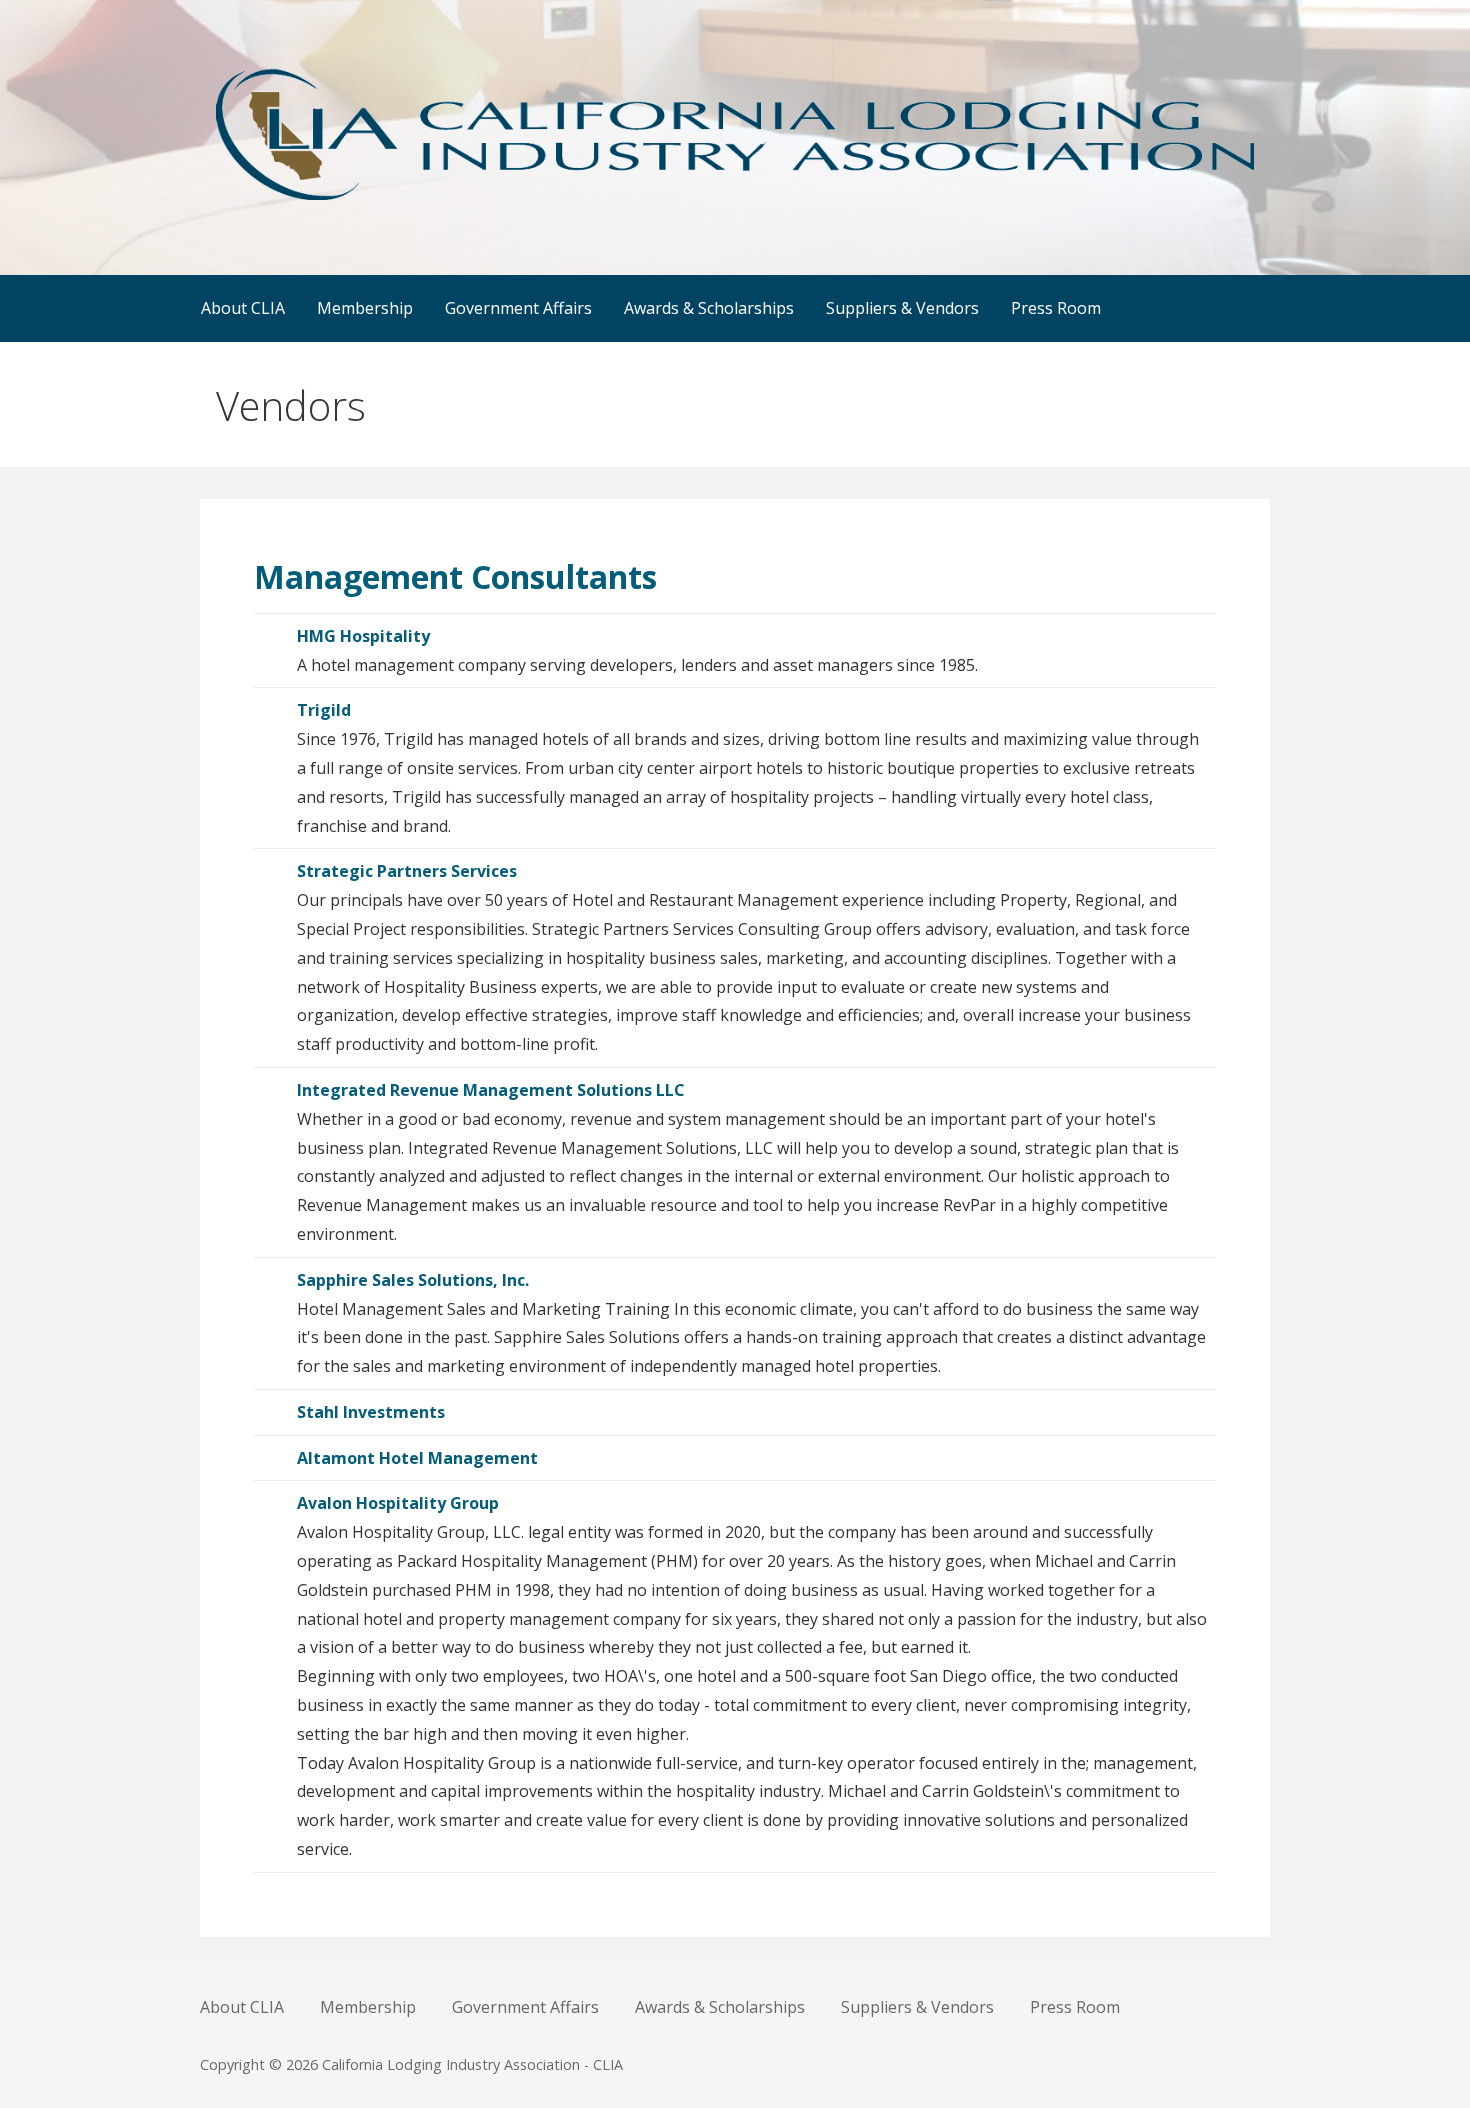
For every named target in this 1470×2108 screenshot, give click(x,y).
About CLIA (243, 308)
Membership (365, 308)
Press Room (1056, 308)
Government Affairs (518, 308)
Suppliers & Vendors (902, 308)
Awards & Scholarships (709, 308)
